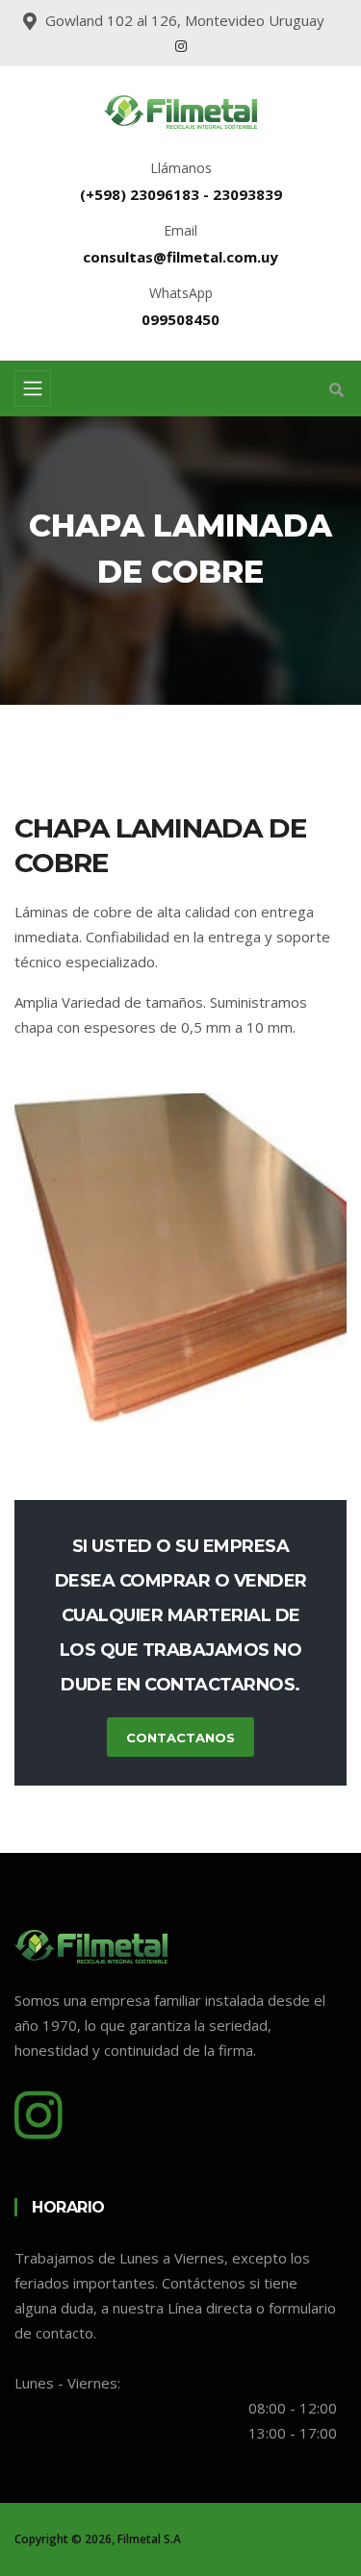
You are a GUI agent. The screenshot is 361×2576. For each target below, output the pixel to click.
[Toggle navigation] (33, 388)
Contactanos (180, 1738)
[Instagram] (181, 46)
